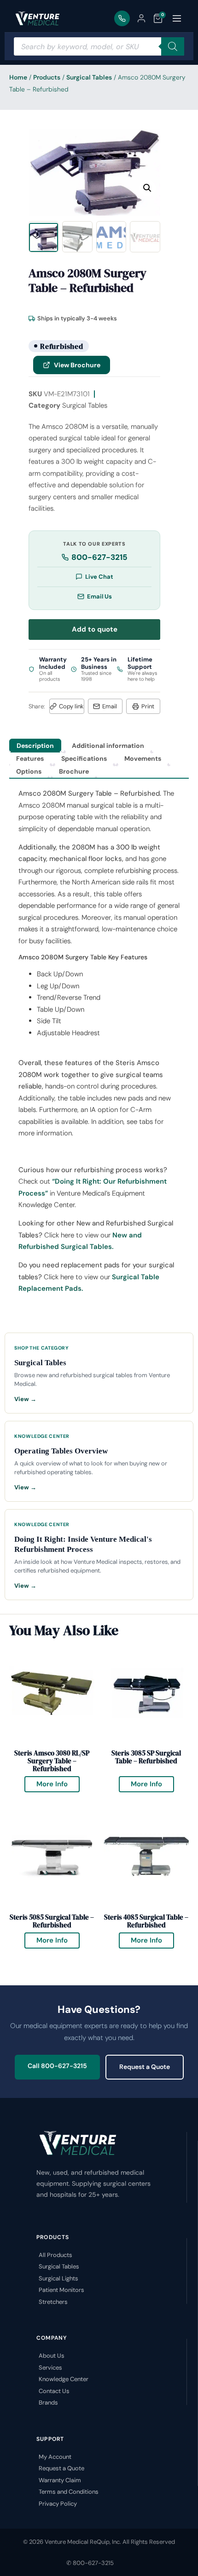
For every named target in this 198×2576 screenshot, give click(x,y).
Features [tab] (30, 758)
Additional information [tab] (108, 746)
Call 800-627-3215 (57, 2066)
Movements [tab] (143, 758)
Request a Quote (145, 2067)
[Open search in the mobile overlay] (99, 46)
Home (18, 77)
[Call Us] (122, 18)
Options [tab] (29, 771)
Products (47, 77)
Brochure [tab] (74, 771)
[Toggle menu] (177, 18)
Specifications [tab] (84, 758)
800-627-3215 (99, 557)
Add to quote (95, 629)
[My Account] (141, 18)
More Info (58, 1782)
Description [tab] (35, 746)
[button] (147, 188)
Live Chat (99, 577)
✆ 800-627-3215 (90, 2563)
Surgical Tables (89, 77)
